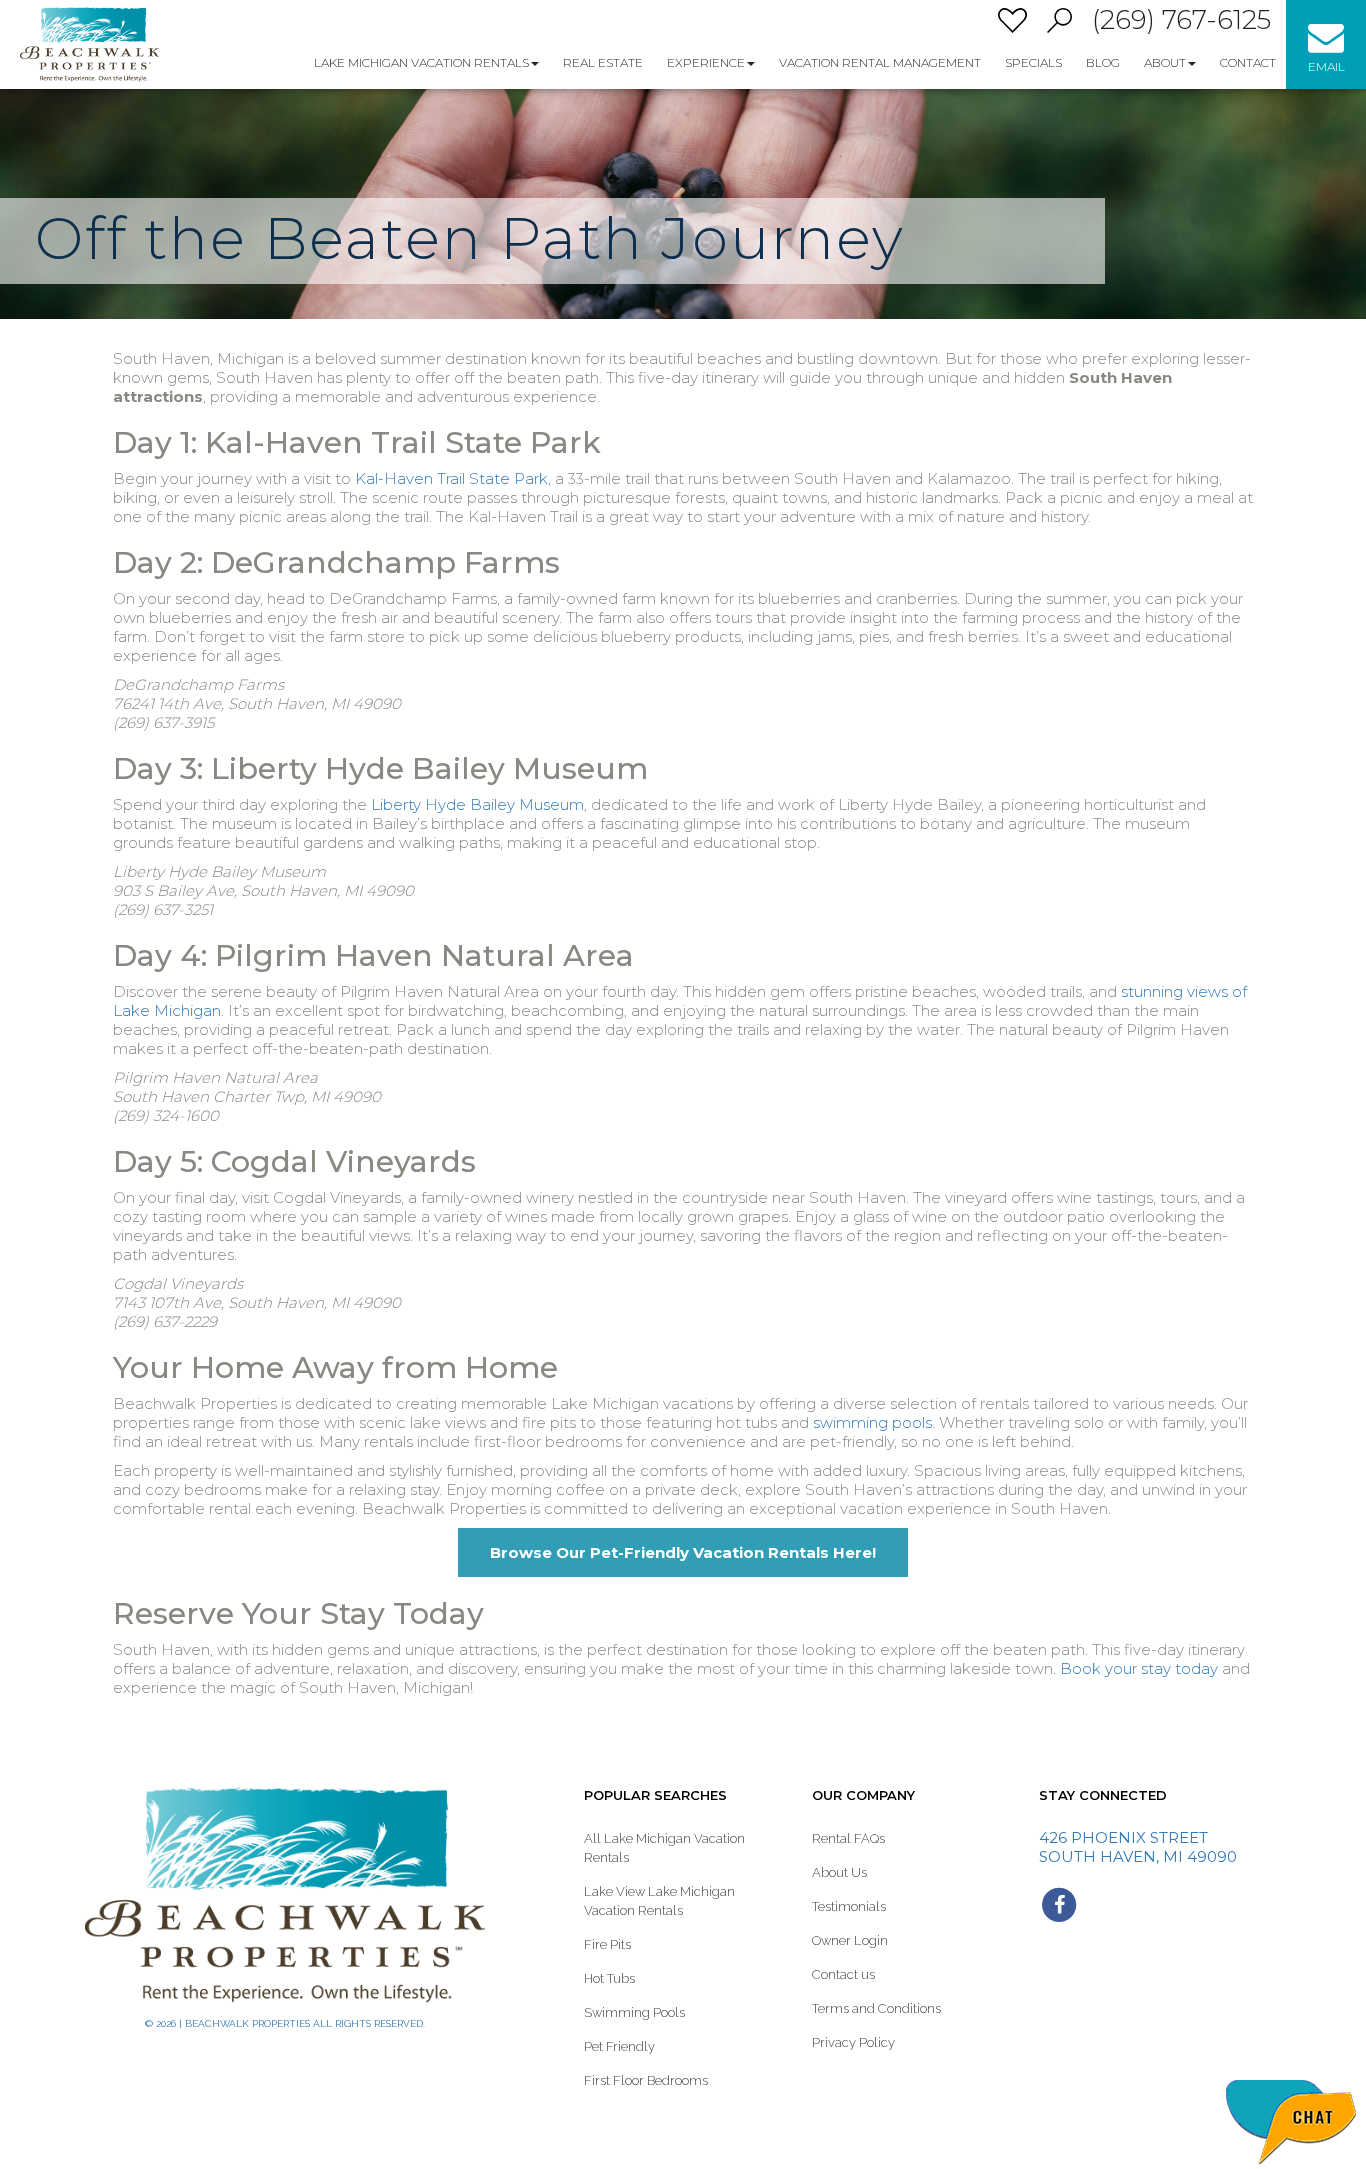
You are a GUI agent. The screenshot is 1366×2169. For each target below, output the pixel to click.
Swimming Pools (634, 2012)
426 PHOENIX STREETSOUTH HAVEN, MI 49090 (1138, 1847)
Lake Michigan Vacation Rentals (421, 62)
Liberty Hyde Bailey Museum (477, 804)
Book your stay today (1139, 1668)
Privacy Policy (853, 2042)
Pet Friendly (619, 2046)
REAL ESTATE (603, 62)
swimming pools (872, 1422)
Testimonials (849, 1906)
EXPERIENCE (706, 62)
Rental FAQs (848, 1838)
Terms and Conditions (876, 2008)
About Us (839, 1872)
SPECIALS (1033, 62)
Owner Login (850, 1940)
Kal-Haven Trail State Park (451, 478)
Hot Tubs (609, 1978)
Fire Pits (607, 1944)
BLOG (1103, 62)
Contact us (843, 1974)
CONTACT (1248, 62)
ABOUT (1165, 62)
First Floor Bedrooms (646, 2080)
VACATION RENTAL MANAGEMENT (880, 62)
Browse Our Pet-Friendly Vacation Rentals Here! (683, 1552)
